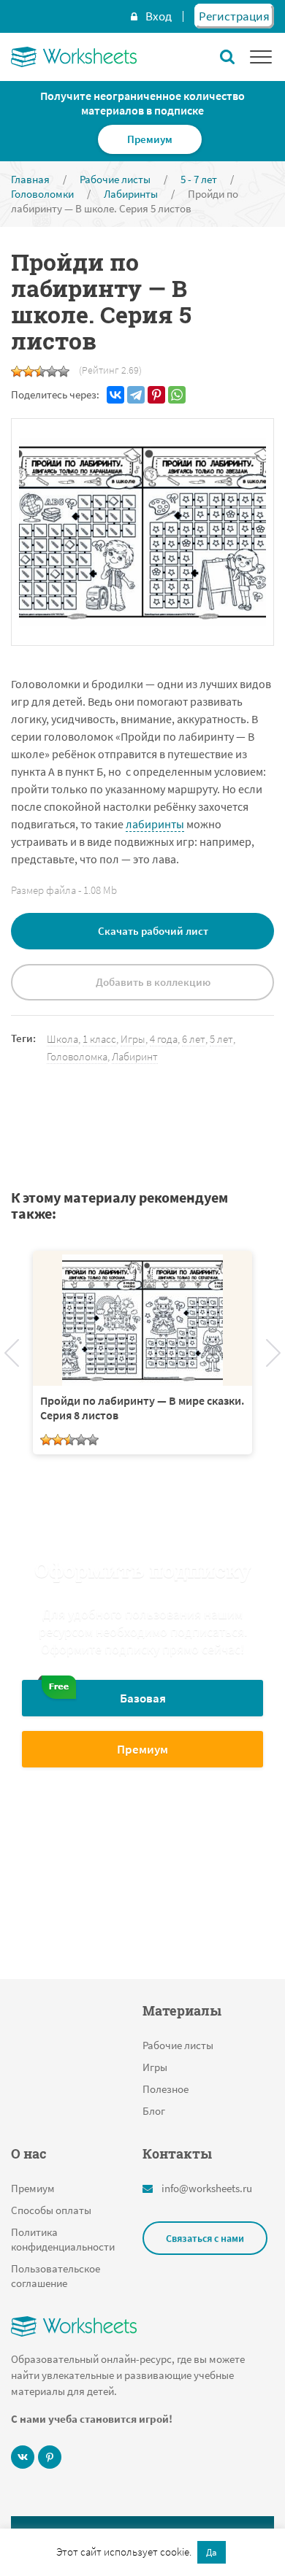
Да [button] (212, 2552)
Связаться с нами (205, 2238)
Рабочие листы (178, 2045)
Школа (62, 1039)
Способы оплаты (51, 2210)
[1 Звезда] (17, 371)
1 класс (99, 1039)
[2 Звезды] (28, 371)
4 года (164, 1039)
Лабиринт (135, 1056)
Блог (154, 2111)
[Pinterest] (156, 395)
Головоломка (77, 1056)
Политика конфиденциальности (63, 2239)
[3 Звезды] (40, 371)
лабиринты (155, 824)
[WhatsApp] (177, 395)
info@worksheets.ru (207, 2188)
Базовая (143, 1698)
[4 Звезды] (52, 371)
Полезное (166, 2089)
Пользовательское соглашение (56, 2276)
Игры (133, 1039)
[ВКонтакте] (115, 395)
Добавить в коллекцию (153, 982)
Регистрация (234, 16)
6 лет (194, 1039)
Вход (159, 16)
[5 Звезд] (64, 371)
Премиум (150, 139)
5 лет (221, 1039)
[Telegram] (136, 395)
